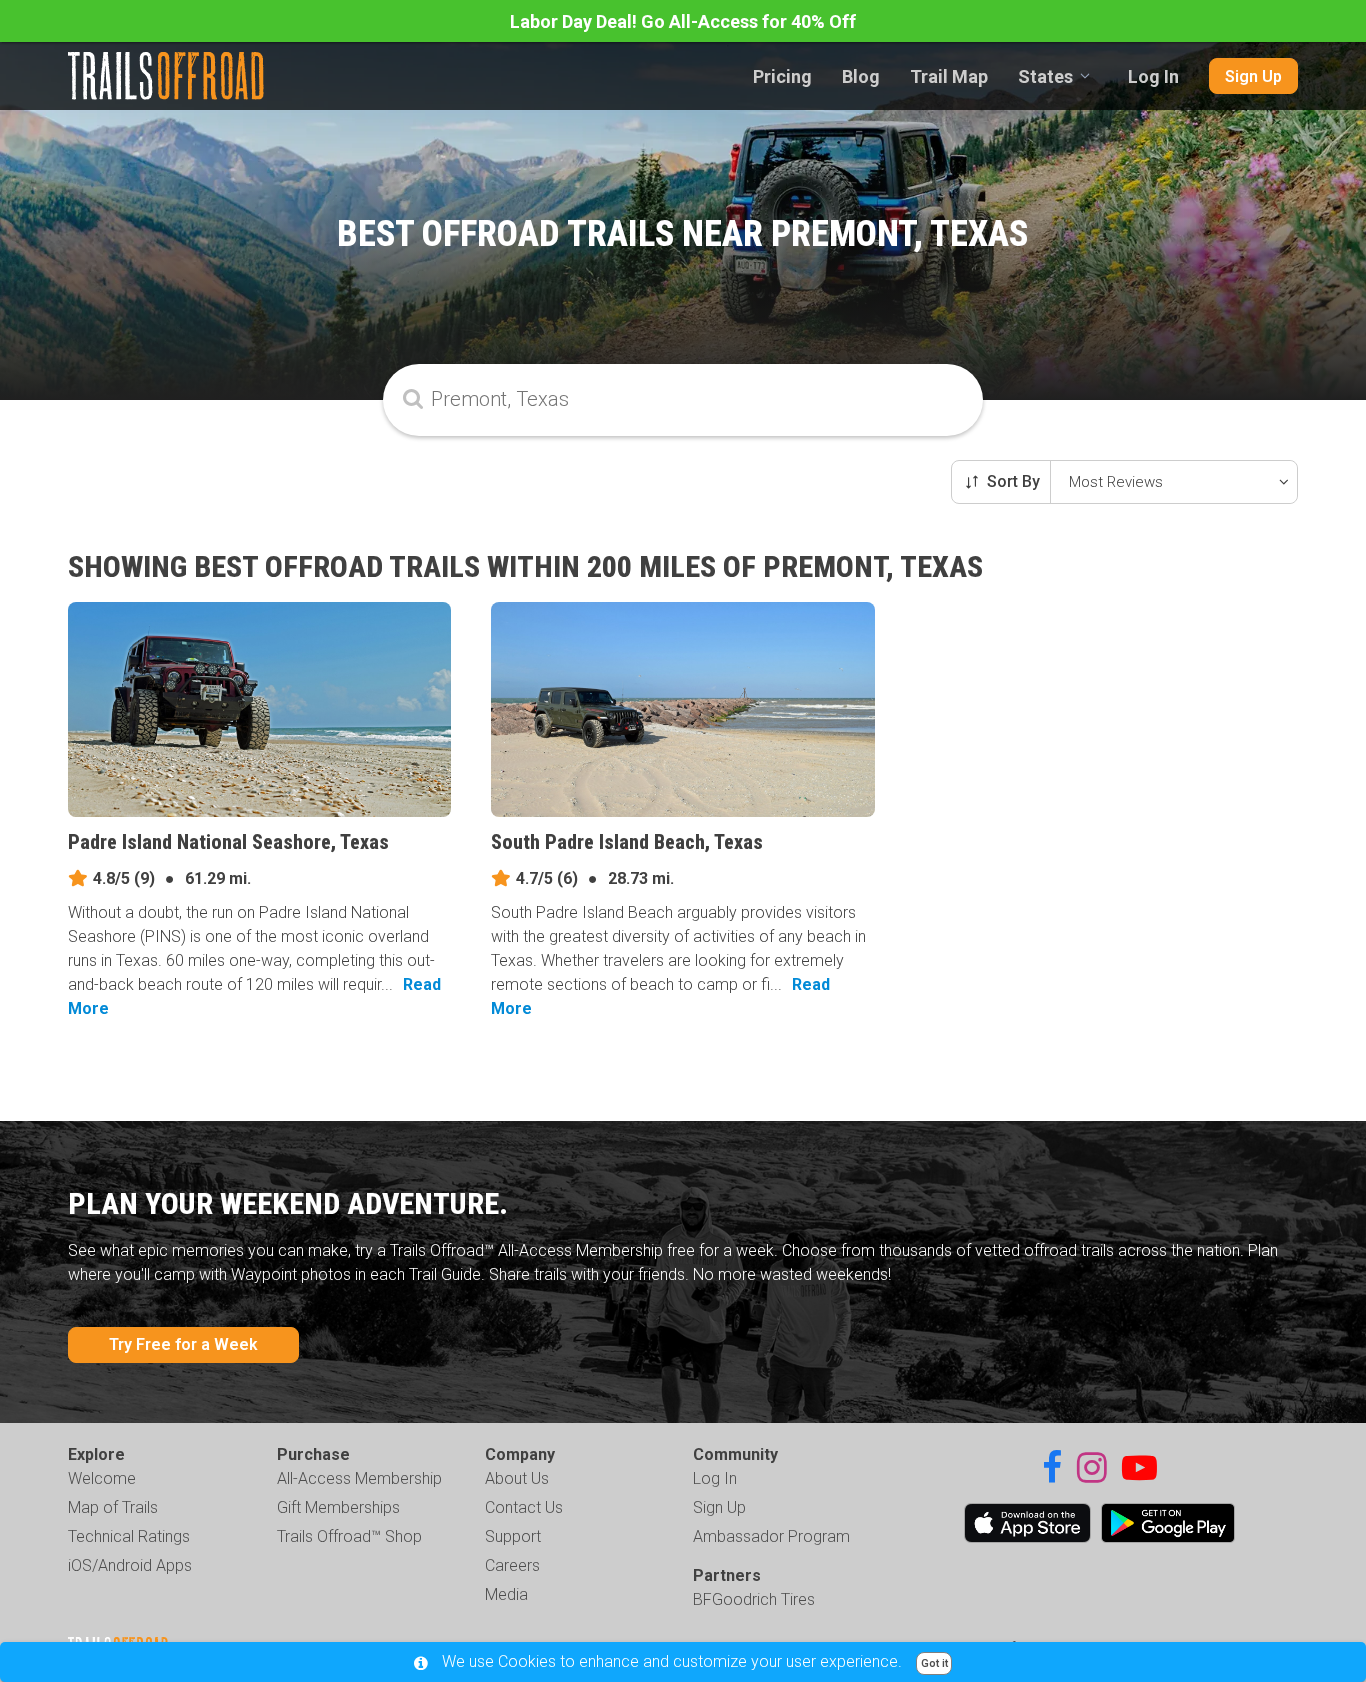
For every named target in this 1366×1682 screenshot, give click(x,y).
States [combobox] (1045, 76)
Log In (1153, 76)
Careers (512, 1565)
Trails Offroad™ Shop (349, 1536)
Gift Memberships (338, 1507)
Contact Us (524, 1507)
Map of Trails (113, 1507)
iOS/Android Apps (130, 1565)
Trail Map (949, 76)
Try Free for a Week (183, 1344)
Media (506, 1594)
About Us (517, 1478)
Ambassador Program (771, 1536)
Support (513, 1536)
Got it (934, 1663)
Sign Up (1253, 76)
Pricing (782, 76)
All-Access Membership (359, 1478)
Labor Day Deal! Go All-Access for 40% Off (683, 21)
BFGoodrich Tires (754, 1599)
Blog (861, 76)
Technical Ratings (129, 1536)
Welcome (102, 1478)
